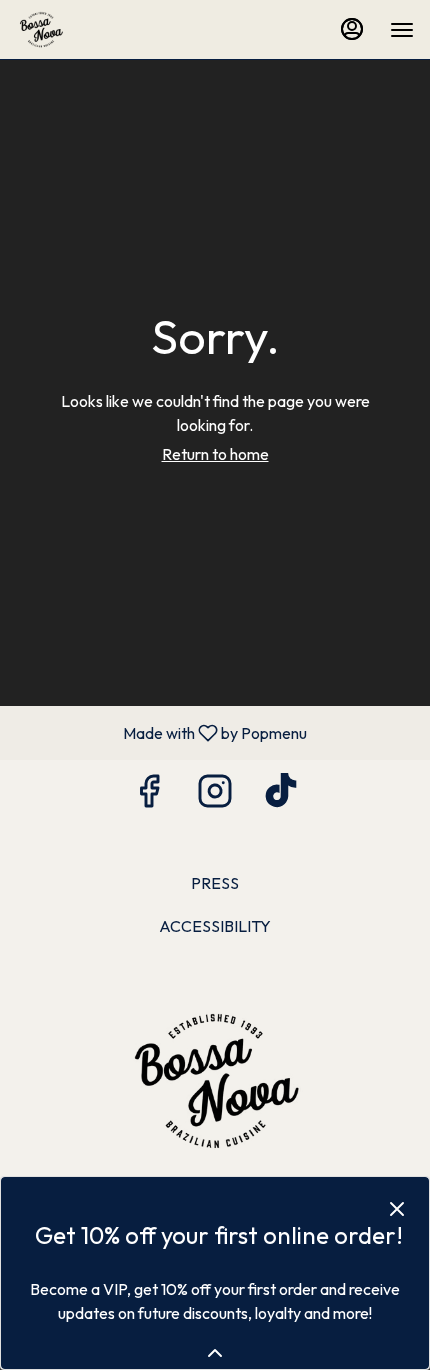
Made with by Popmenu (161, 732)
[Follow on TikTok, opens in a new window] (281, 795)
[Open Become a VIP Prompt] (215, 1353)
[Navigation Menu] (402, 30)
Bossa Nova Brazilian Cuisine (215, 1082)
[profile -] (352, 29)
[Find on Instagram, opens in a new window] (215, 795)
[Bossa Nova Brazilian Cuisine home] (106, 30)
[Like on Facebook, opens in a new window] (149, 795)
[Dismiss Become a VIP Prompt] (397, 1209)
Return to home (215, 454)
